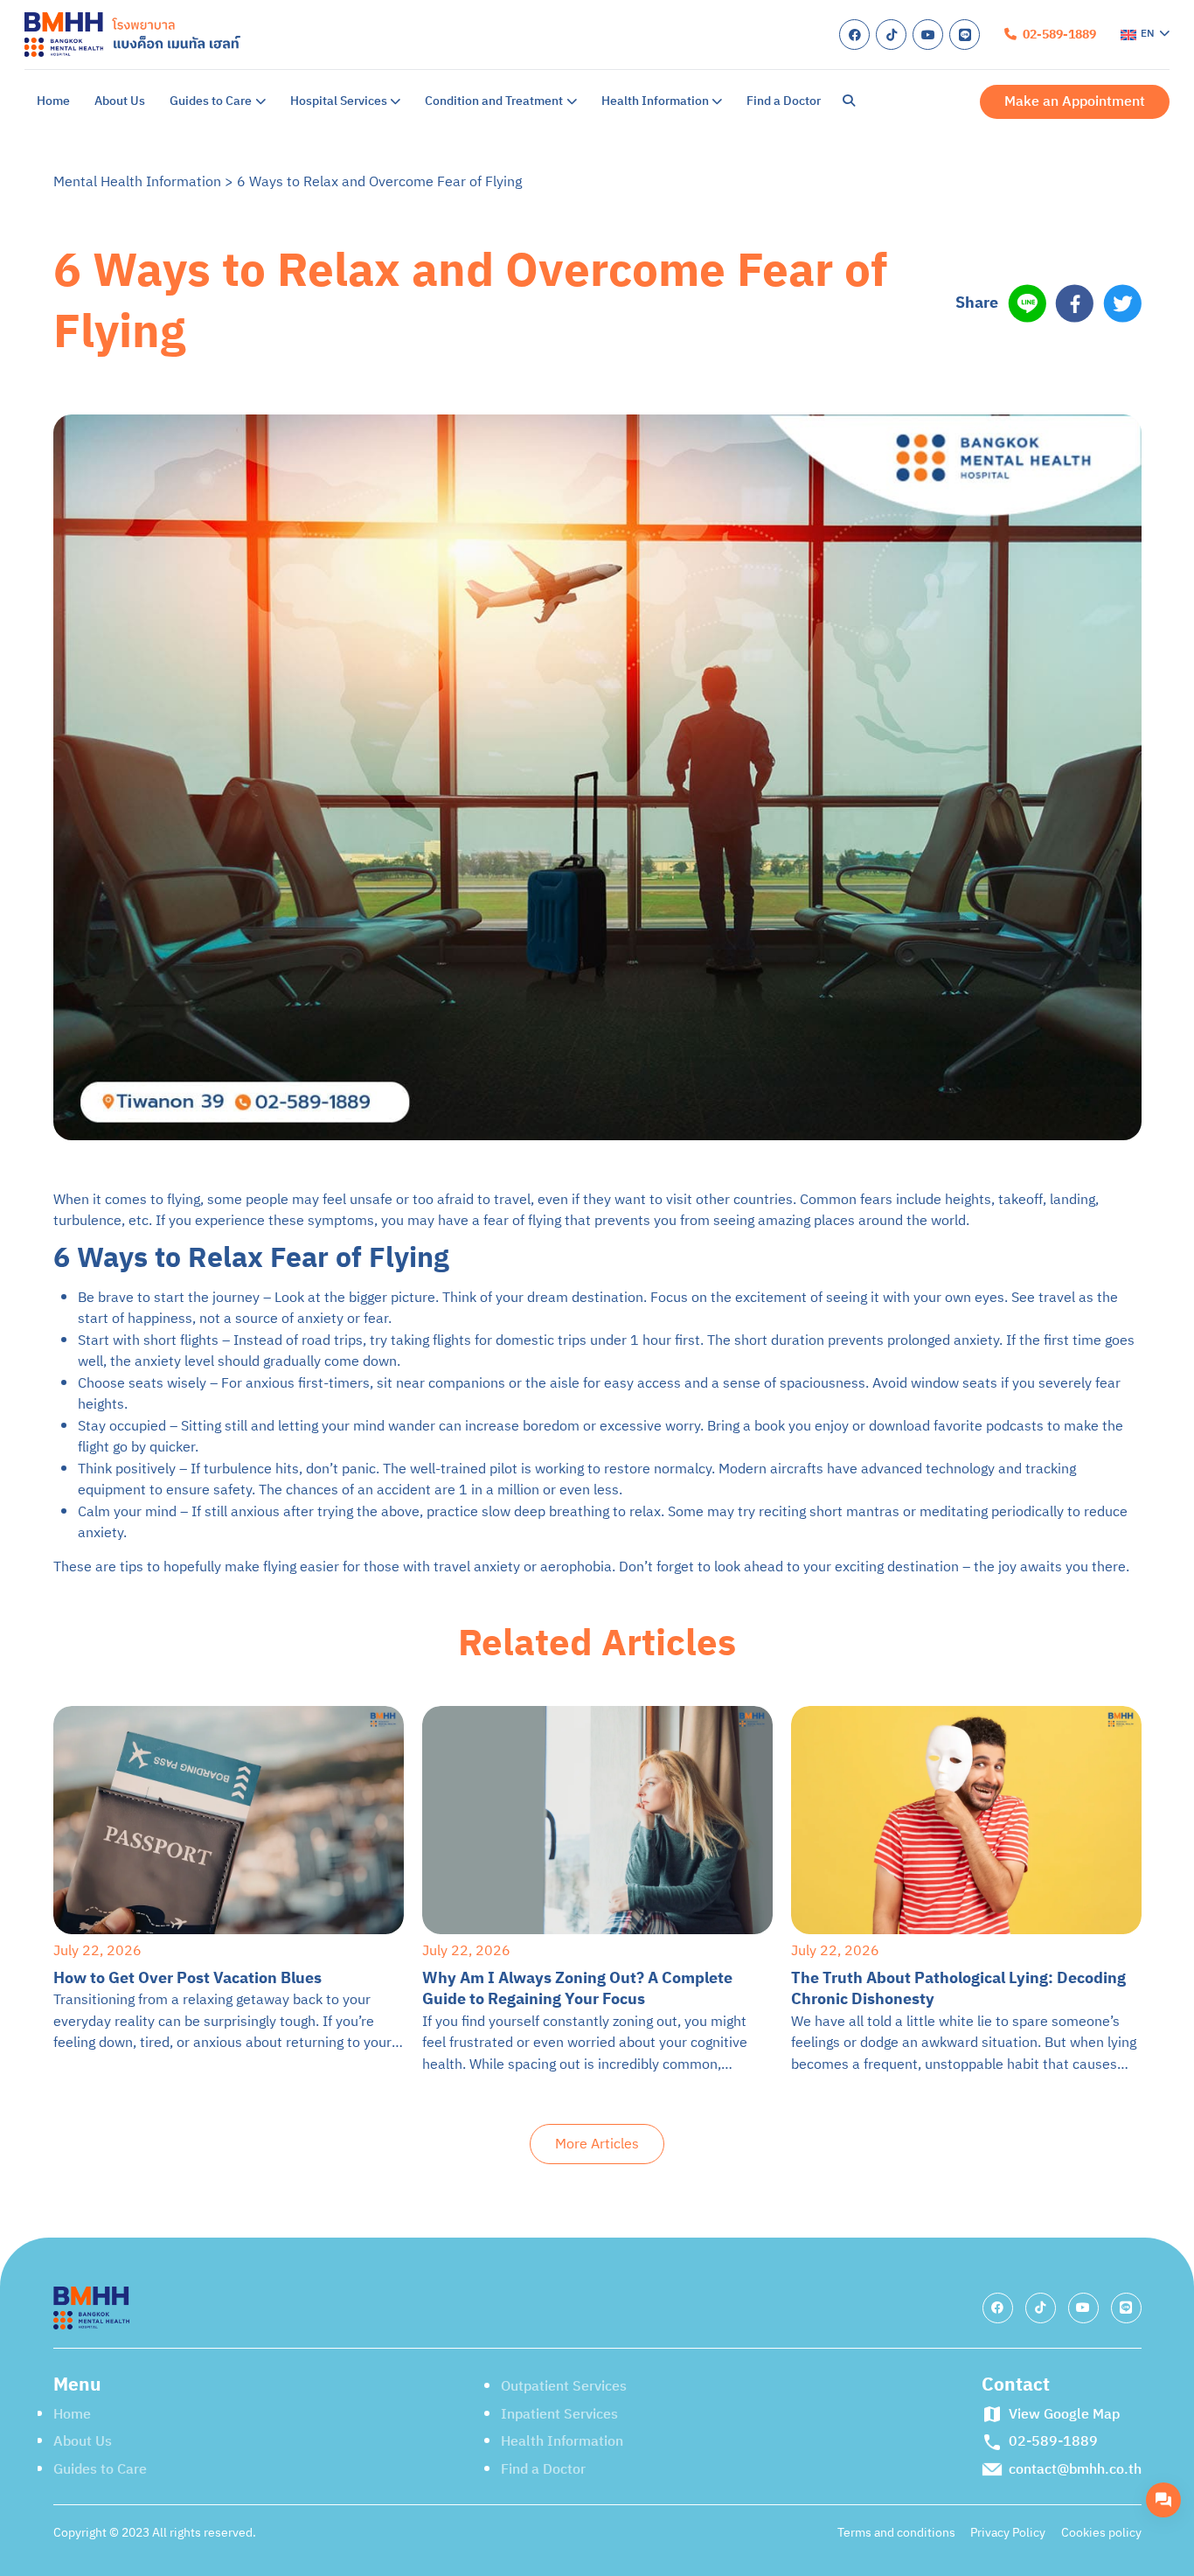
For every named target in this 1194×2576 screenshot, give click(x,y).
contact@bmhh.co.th (1075, 2470)
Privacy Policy (1008, 2533)
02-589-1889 (1058, 35)
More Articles (597, 2144)
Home (53, 101)
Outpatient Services (564, 2386)
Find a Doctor (784, 101)
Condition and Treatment (494, 101)
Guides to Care (211, 101)
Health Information (655, 101)
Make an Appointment (1075, 101)
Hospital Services (339, 101)
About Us (120, 101)
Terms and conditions (896, 2533)
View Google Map (1064, 2415)
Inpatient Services (559, 2414)
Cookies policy (1101, 2533)
